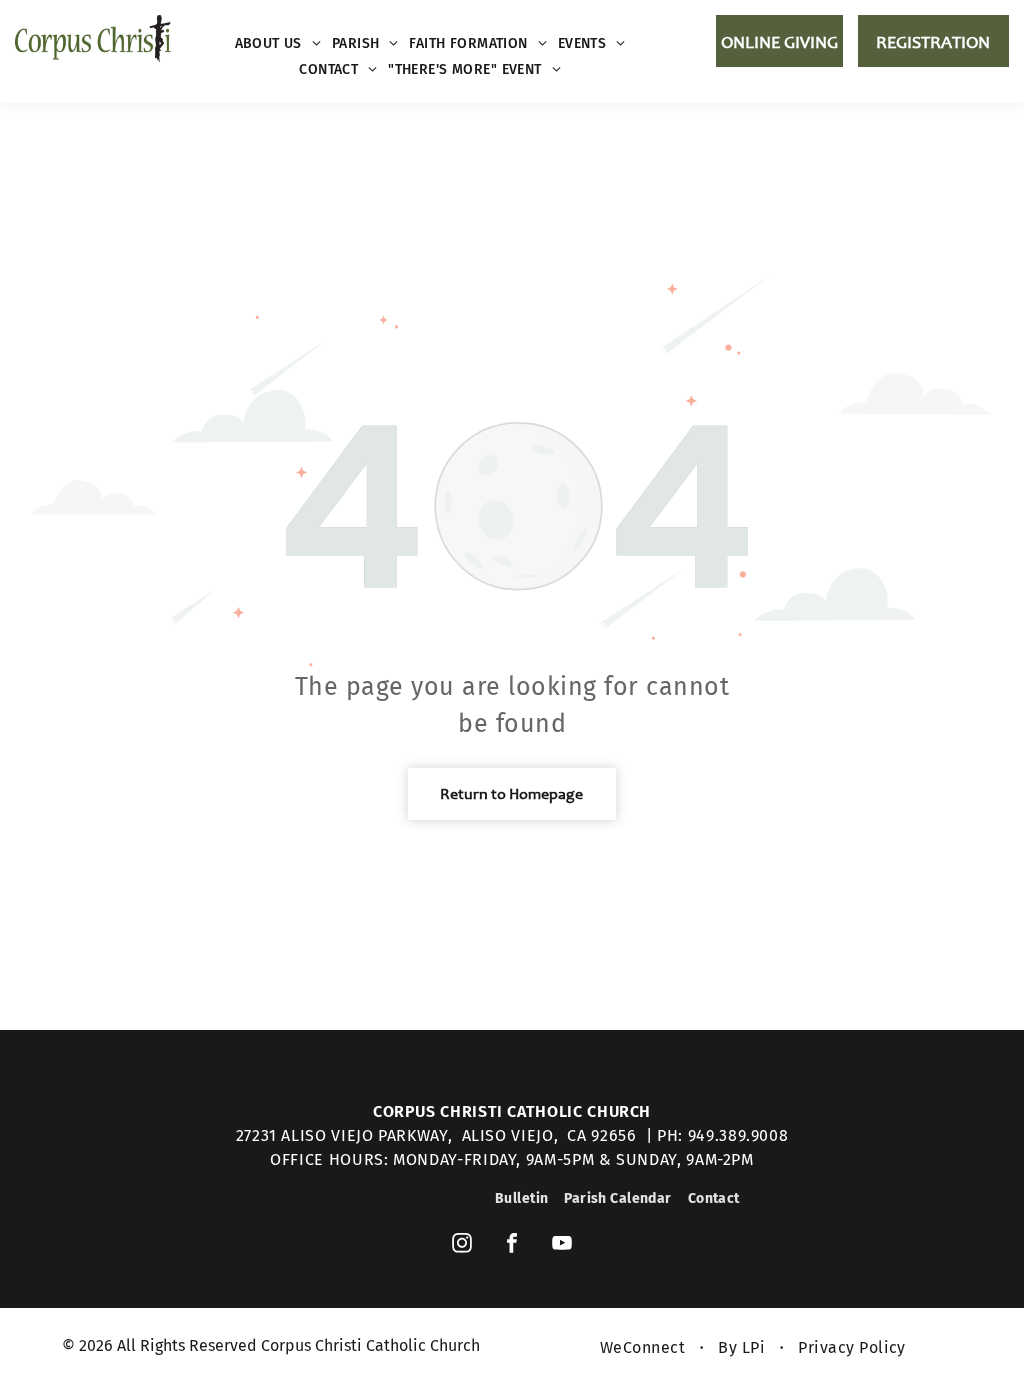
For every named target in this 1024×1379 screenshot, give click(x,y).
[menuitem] (278, 43)
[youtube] (562, 1245)
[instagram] (462, 1245)
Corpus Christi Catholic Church (512, 1111)
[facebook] (512, 1245)
